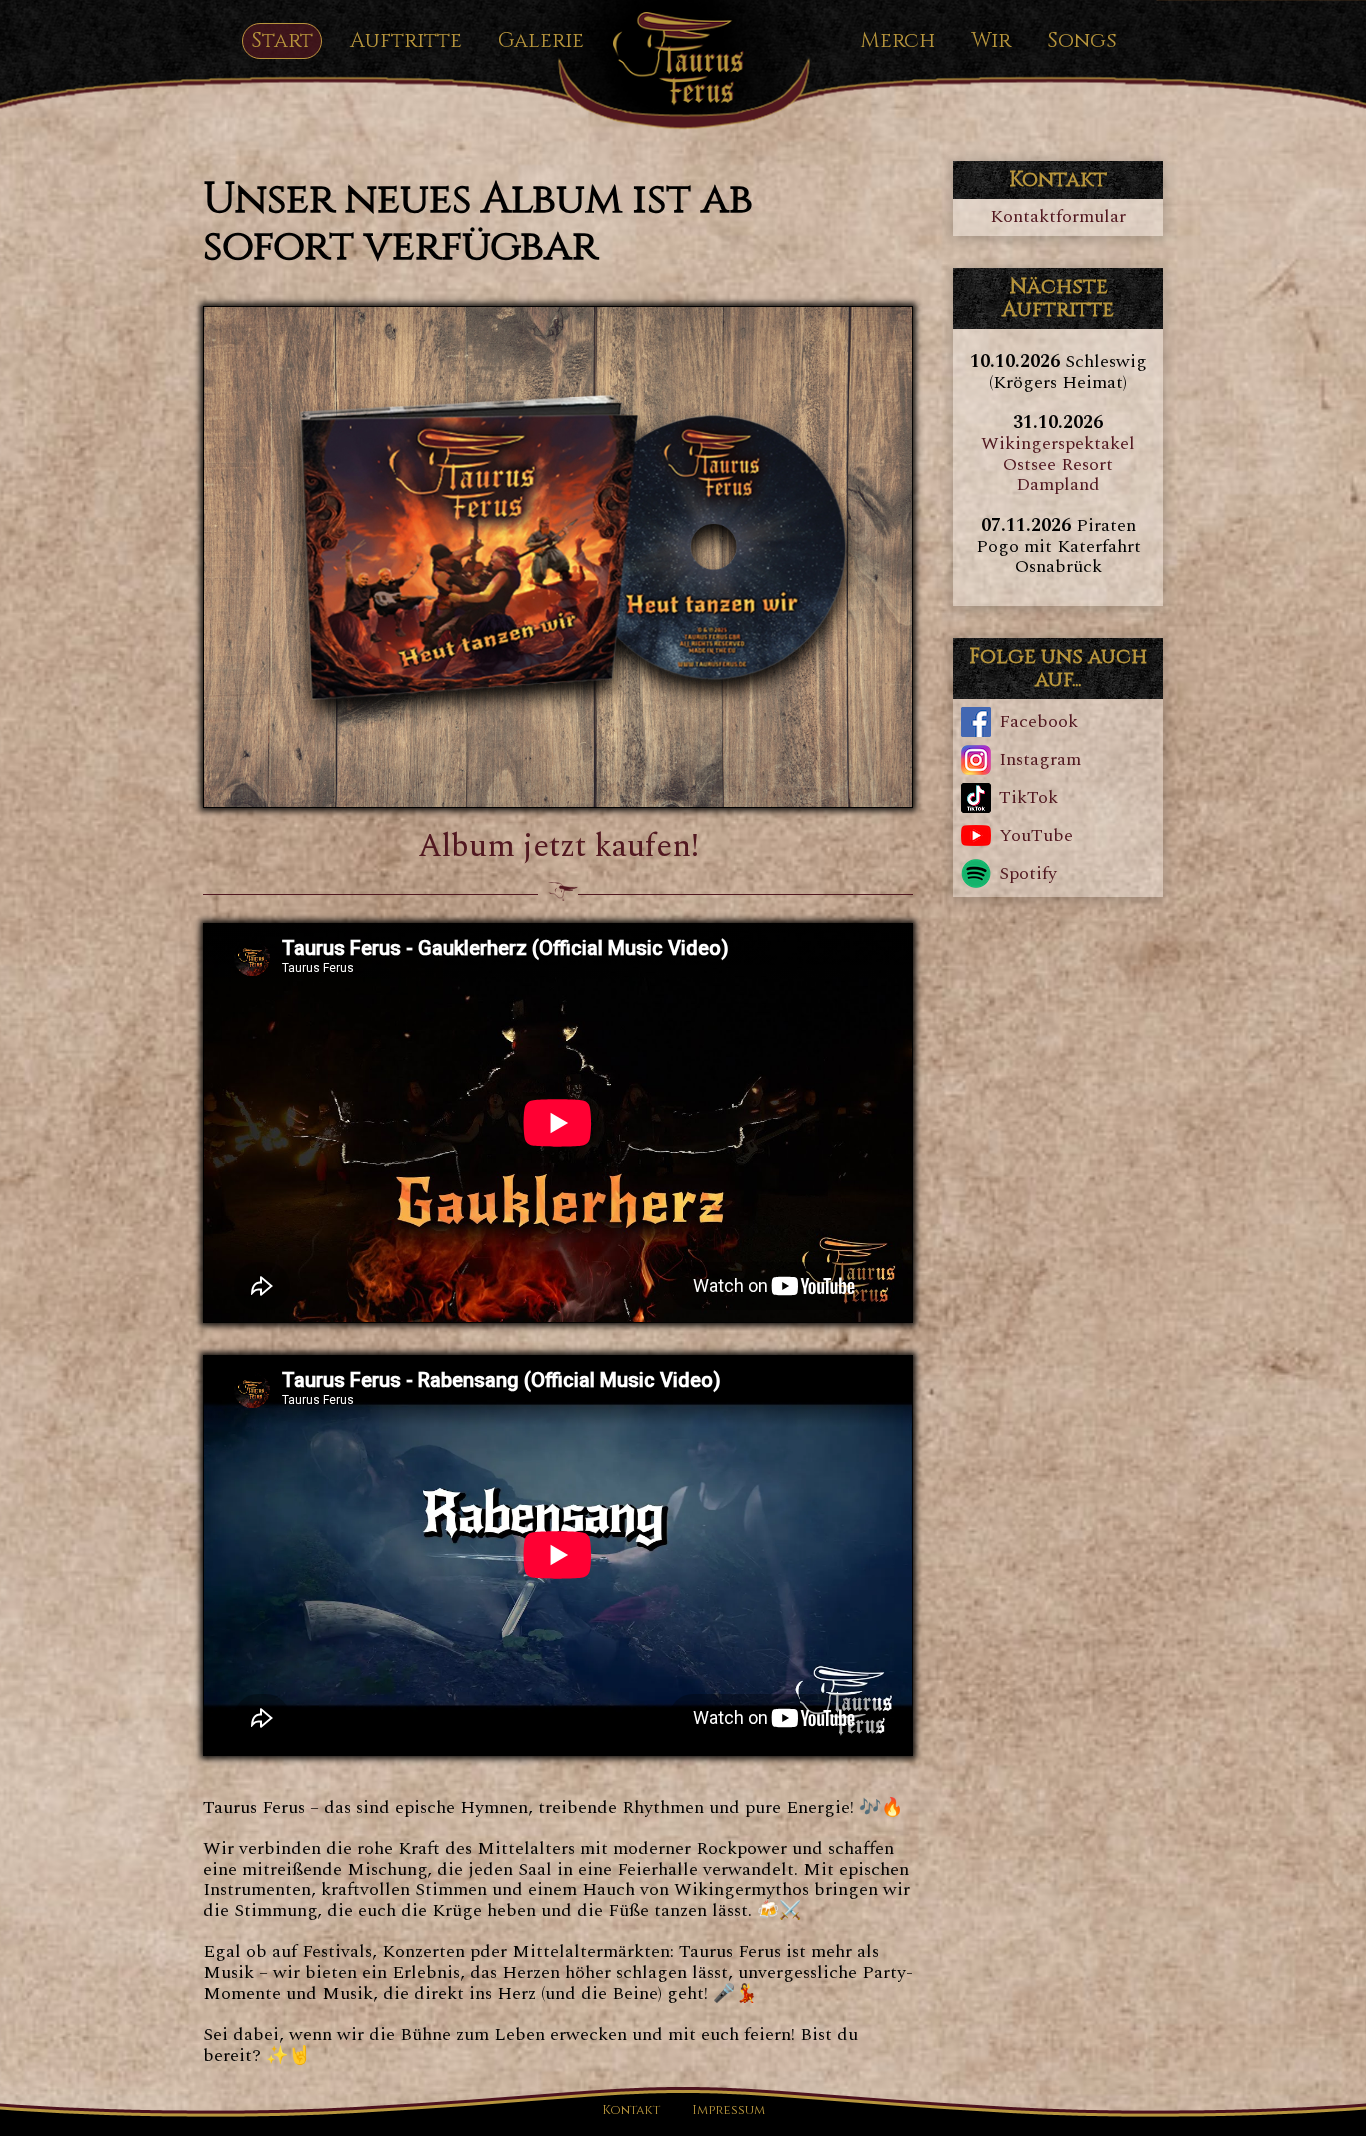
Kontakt (631, 2111)
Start (282, 41)
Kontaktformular (1058, 216)
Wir (991, 41)
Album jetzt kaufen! (558, 846)
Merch (897, 41)
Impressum (728, 2111)
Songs (1082, 41)
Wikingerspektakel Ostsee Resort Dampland (1058, 464)
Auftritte (406, 41)
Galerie (541, 41)
